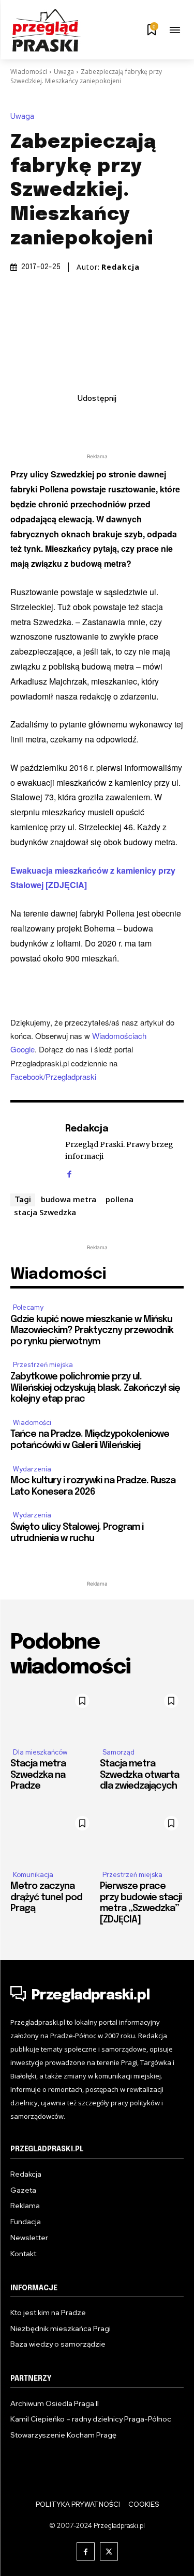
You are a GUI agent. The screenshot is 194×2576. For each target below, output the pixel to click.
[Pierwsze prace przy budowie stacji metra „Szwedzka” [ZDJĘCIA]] (142, 1836)
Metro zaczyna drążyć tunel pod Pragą (46, 1897)
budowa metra (69, 1199)
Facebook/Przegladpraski (53, 1076)
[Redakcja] (35, 1150)
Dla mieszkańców (40, 1752)
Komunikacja (33, 1875)
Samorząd (118, 1752)
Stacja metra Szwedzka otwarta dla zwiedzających (139, 1775)
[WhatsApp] (133, 421)
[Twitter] (62, 421)
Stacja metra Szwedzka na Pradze (38, 1775)
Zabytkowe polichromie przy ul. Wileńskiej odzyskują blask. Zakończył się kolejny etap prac (95, 1388)
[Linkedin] (85, 421)
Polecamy (28, 1307)
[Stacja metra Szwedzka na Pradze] (53, 1714)
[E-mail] (109, 421)
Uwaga (64, 72)
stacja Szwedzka (45, 1212)
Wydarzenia (32, 1469)
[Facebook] (38, 421)
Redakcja (121, 267)
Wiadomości (29, 72)
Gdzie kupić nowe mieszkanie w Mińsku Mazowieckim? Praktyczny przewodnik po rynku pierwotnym (92, 1331)
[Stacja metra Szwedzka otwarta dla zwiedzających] (142, 1714)
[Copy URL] (157, 421)
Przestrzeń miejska (43, 1365)
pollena (120, 1199)
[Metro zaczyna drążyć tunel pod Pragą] (53, 1836)
